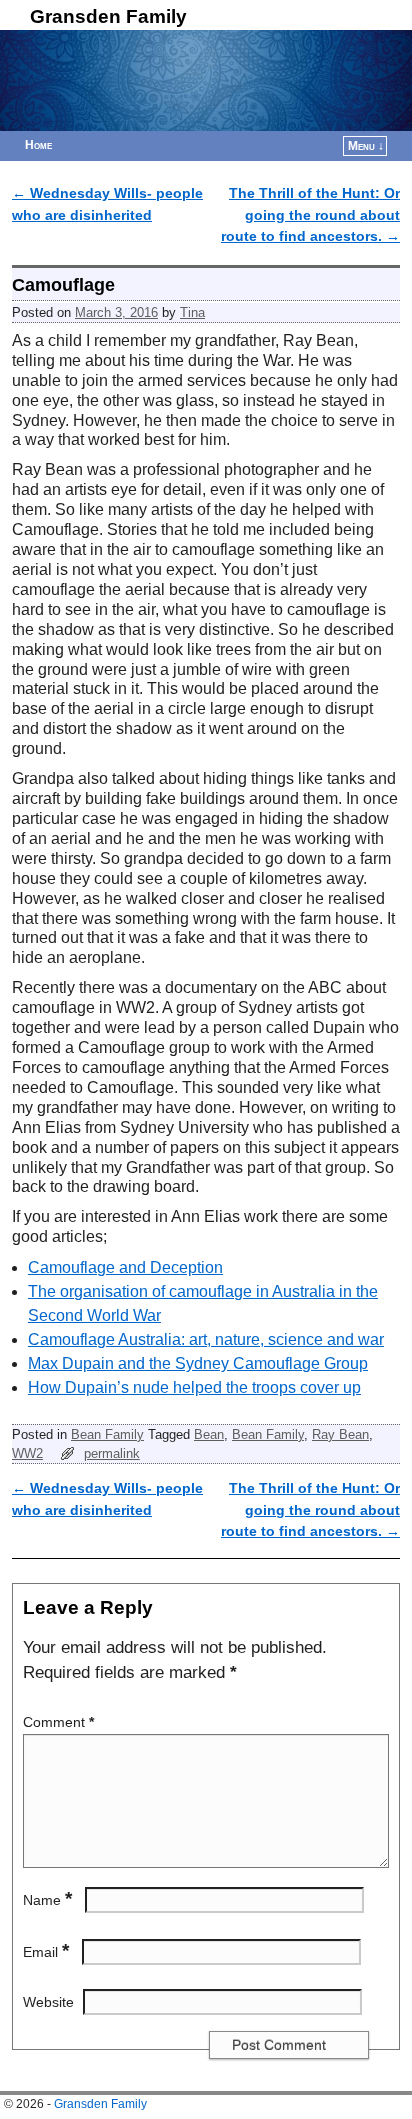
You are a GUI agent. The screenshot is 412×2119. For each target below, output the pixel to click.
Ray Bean (340, 1434)
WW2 (27, 1453)
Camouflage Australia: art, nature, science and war (206, 1339)
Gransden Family (108, 16)
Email (46, 1952)
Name (47, 1900)
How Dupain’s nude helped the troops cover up (194, 1387)
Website (48, 2002)
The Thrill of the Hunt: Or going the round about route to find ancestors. (310, 214)
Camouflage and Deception (125, 1267)
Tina (192, 312)
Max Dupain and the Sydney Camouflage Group (198, 1363)
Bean (209, 1434)
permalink (112, 1453)
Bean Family (107, 1434)
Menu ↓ (366, 146)
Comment (58, 1722)
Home (38, 145)
